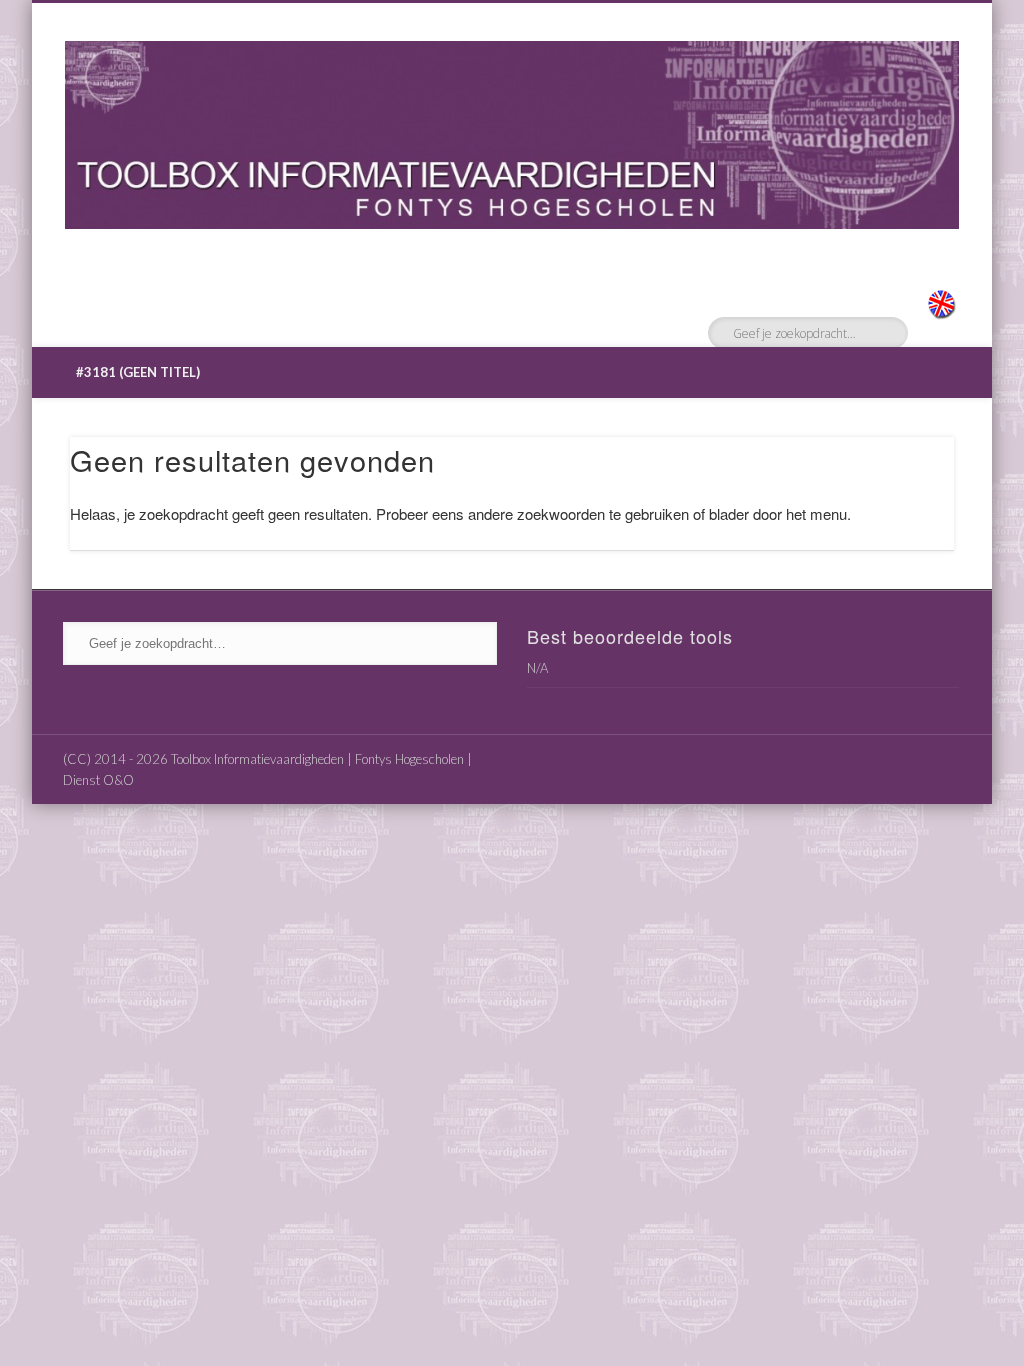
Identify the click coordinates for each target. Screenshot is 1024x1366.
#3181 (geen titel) (138, 372)
